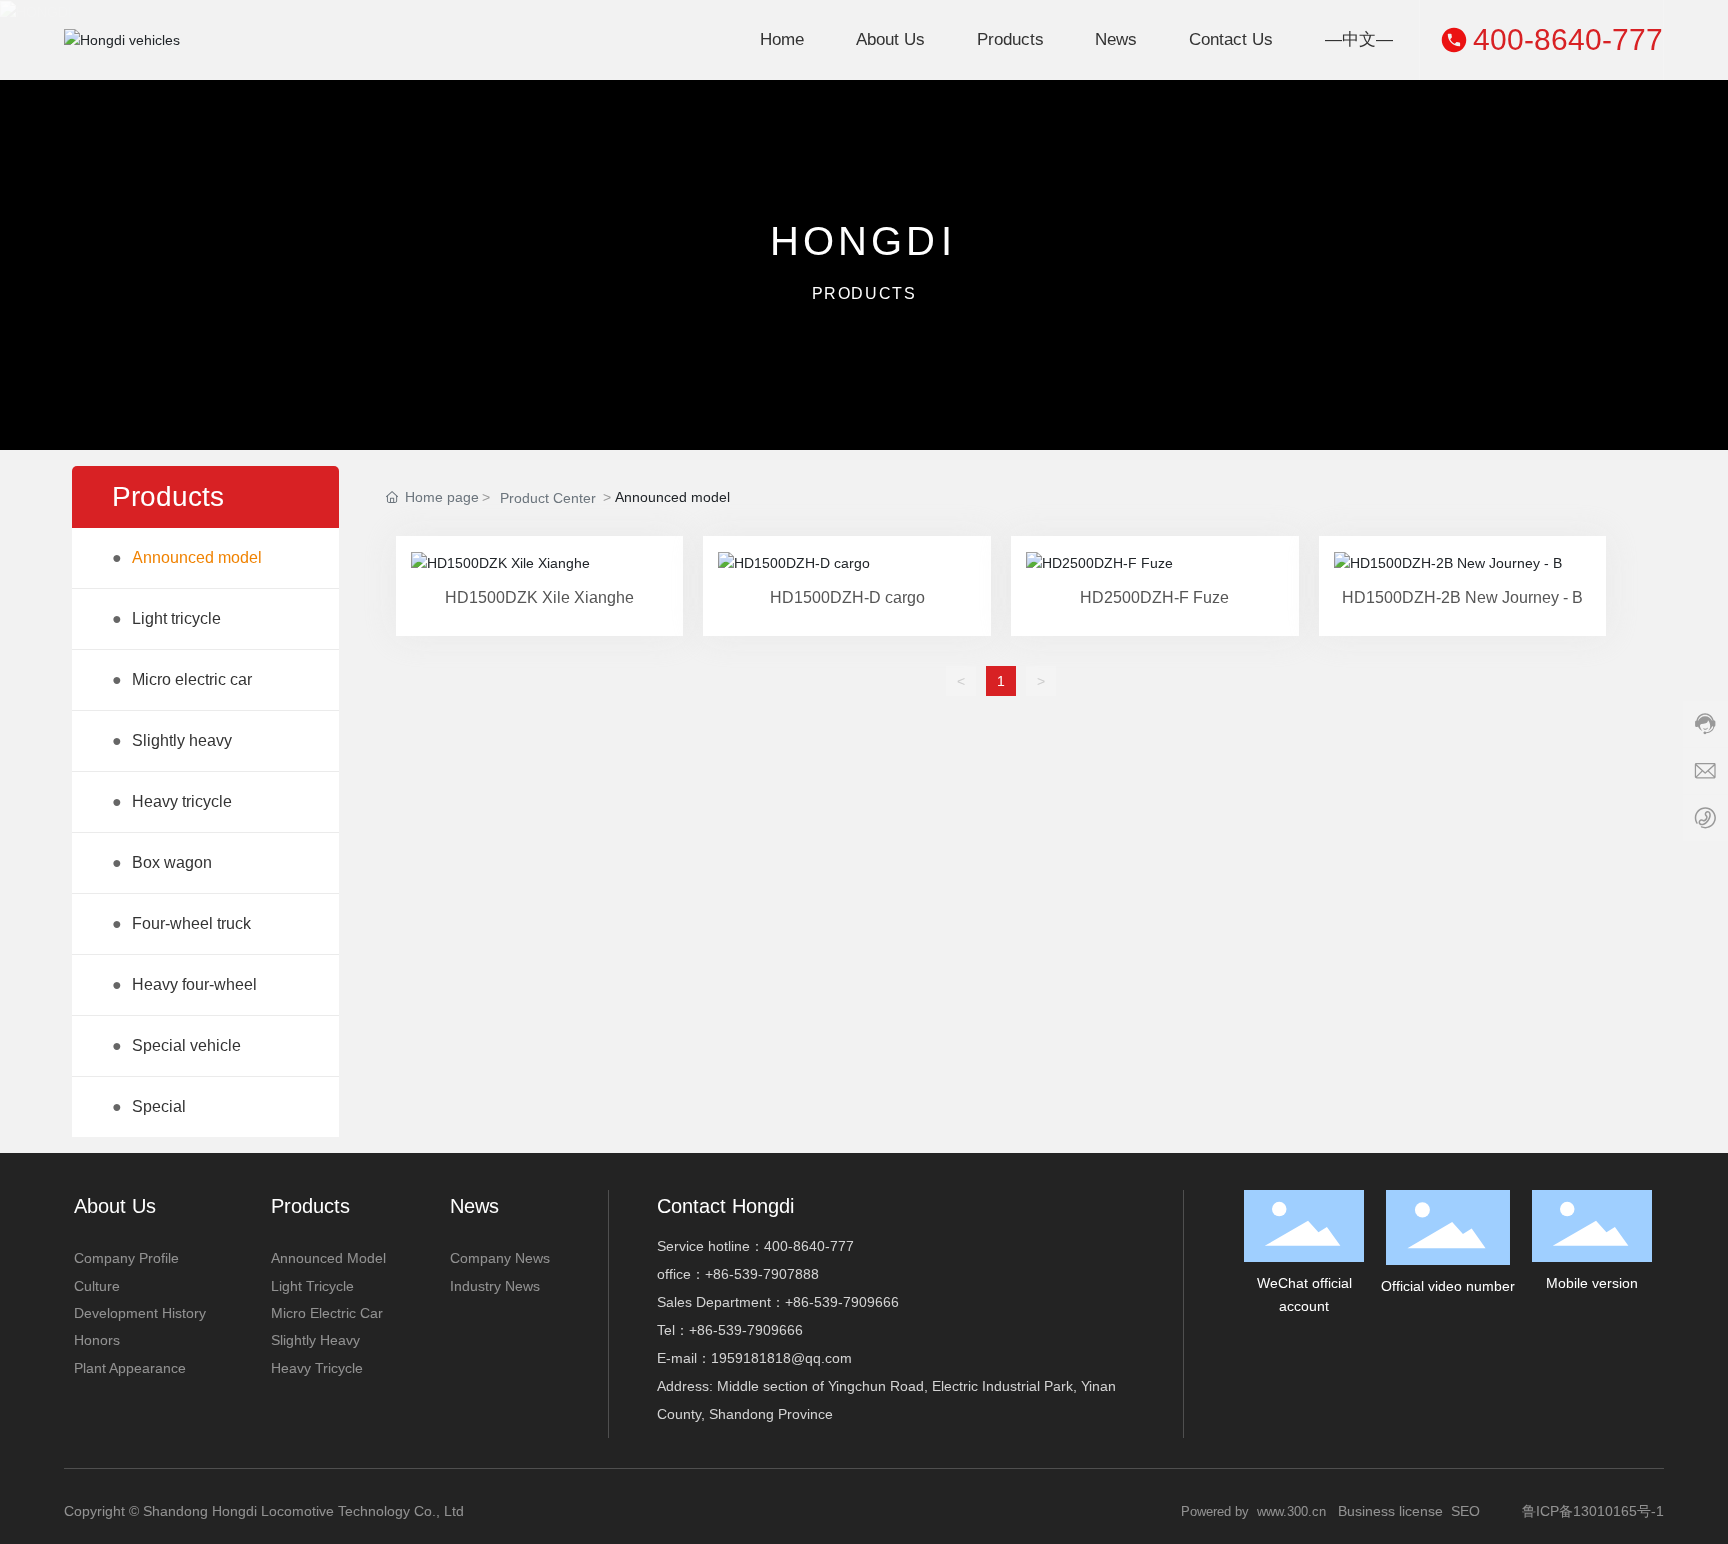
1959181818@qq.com (781, 1358)
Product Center (548, 498)
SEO (1465, 1511)
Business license (1390, 1511)
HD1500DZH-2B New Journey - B (1462, 597)
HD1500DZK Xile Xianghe (539, 597)
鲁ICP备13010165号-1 (1593, 1511)
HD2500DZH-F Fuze (1154, 597)
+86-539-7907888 (762, 1274)
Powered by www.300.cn (1253, 1511)
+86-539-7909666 (842, 1302)
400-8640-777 (1568, 39)
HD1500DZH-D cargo (847, 597)
